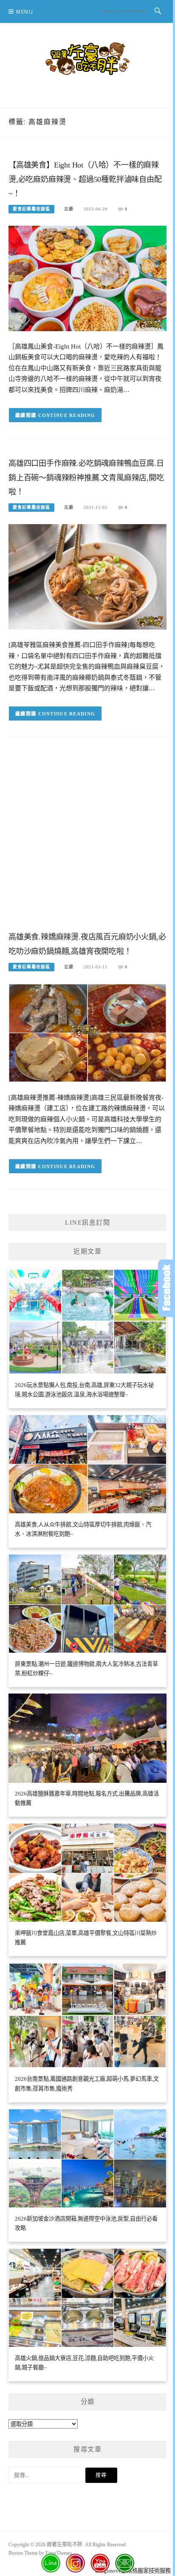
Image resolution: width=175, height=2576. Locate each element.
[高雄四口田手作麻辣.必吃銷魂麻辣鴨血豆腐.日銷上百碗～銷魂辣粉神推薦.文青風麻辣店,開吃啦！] (87, 576)
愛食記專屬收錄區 (31, 209)
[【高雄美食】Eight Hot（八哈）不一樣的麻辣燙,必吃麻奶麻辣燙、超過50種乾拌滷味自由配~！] (87, 278)
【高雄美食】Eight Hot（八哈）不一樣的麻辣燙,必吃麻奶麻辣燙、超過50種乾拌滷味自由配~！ (85, 179)
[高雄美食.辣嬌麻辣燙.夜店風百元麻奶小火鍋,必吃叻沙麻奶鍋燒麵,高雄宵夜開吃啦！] (87, 1032)
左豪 (69, 209)
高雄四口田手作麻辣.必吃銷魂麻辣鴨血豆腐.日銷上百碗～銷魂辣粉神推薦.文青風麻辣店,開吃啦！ (86, 478)
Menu (25, 12)
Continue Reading (67, 415)
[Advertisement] (87, 841)
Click (167, 1288)
